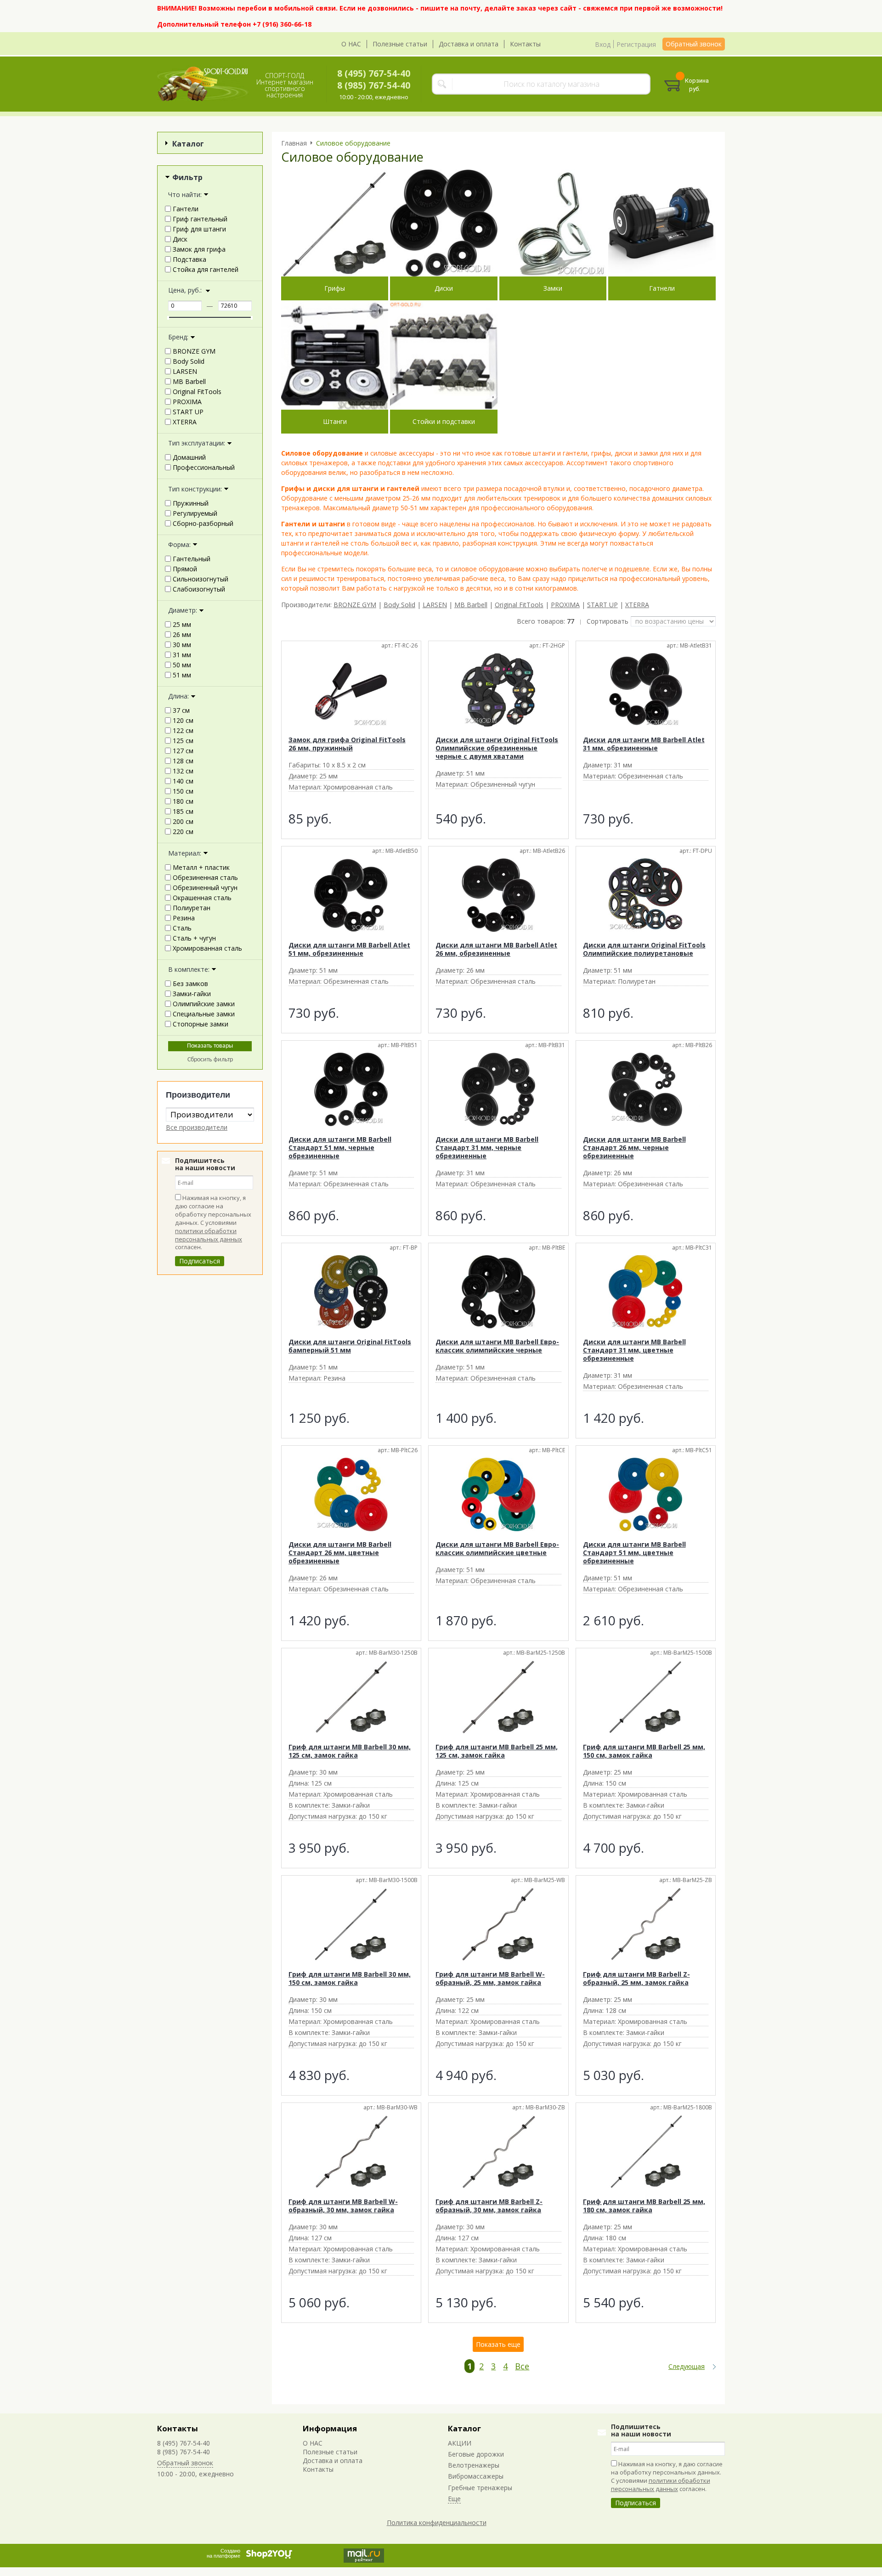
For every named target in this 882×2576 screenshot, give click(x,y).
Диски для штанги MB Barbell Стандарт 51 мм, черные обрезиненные (340, 1147)
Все (522, 2366)
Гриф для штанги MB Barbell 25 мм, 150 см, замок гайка (644, 1751)
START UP (602, 605)
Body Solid (399, 605)
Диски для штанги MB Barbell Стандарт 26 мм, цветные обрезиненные (340, 1553)
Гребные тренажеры (480, 2488)
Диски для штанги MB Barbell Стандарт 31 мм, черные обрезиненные (487, 1147)
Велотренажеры (474, 2465)
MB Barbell (471, 605)
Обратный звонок (694, 44)
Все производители (197, 1127)
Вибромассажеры (476, 2476)
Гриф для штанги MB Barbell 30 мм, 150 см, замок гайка (350, 1978)
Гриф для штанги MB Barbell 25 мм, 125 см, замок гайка (497, 1751)
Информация (330, 2428)
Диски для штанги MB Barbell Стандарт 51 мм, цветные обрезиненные (634, 1553)
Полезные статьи (400, 44)
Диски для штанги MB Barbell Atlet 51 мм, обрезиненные (349, 949)
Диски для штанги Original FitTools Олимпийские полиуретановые (644, 949)
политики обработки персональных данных (209, 1235)
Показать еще (498, 2344)
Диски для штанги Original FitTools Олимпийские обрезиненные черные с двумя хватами (497, 748)
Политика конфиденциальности (437, 2522)
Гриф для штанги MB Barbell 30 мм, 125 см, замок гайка (350, 1751)
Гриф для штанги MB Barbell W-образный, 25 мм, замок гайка (490, 1978)
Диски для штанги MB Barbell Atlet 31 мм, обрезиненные (644, 744)
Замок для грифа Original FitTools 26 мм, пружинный (347, 744)
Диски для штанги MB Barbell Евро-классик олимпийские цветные (497, 1548)
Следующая (687, 2367)
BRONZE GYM (355, 605)
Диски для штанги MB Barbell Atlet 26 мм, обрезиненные (496, 949)
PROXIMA (565, 605)
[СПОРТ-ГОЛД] (203, 84)
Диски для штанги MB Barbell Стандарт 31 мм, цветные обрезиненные (634, 1350)
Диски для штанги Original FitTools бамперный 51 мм (350, 1346)
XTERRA (637, 605)
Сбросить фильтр (210, 1060)
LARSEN (435, 605)
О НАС (351, 44)
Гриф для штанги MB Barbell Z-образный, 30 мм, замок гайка (489, 2206)
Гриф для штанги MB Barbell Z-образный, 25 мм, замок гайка (636, 1978)
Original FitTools (519, 605)
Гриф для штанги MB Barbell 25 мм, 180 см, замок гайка (644, 2206)
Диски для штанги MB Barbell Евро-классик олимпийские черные (497, 1346)
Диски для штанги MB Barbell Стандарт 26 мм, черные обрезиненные (634, 1147)
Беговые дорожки (476, 2454)
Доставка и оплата (469, 44)
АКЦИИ (460, 2443)
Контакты (525, 44)
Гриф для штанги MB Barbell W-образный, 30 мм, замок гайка (343, 2206)
